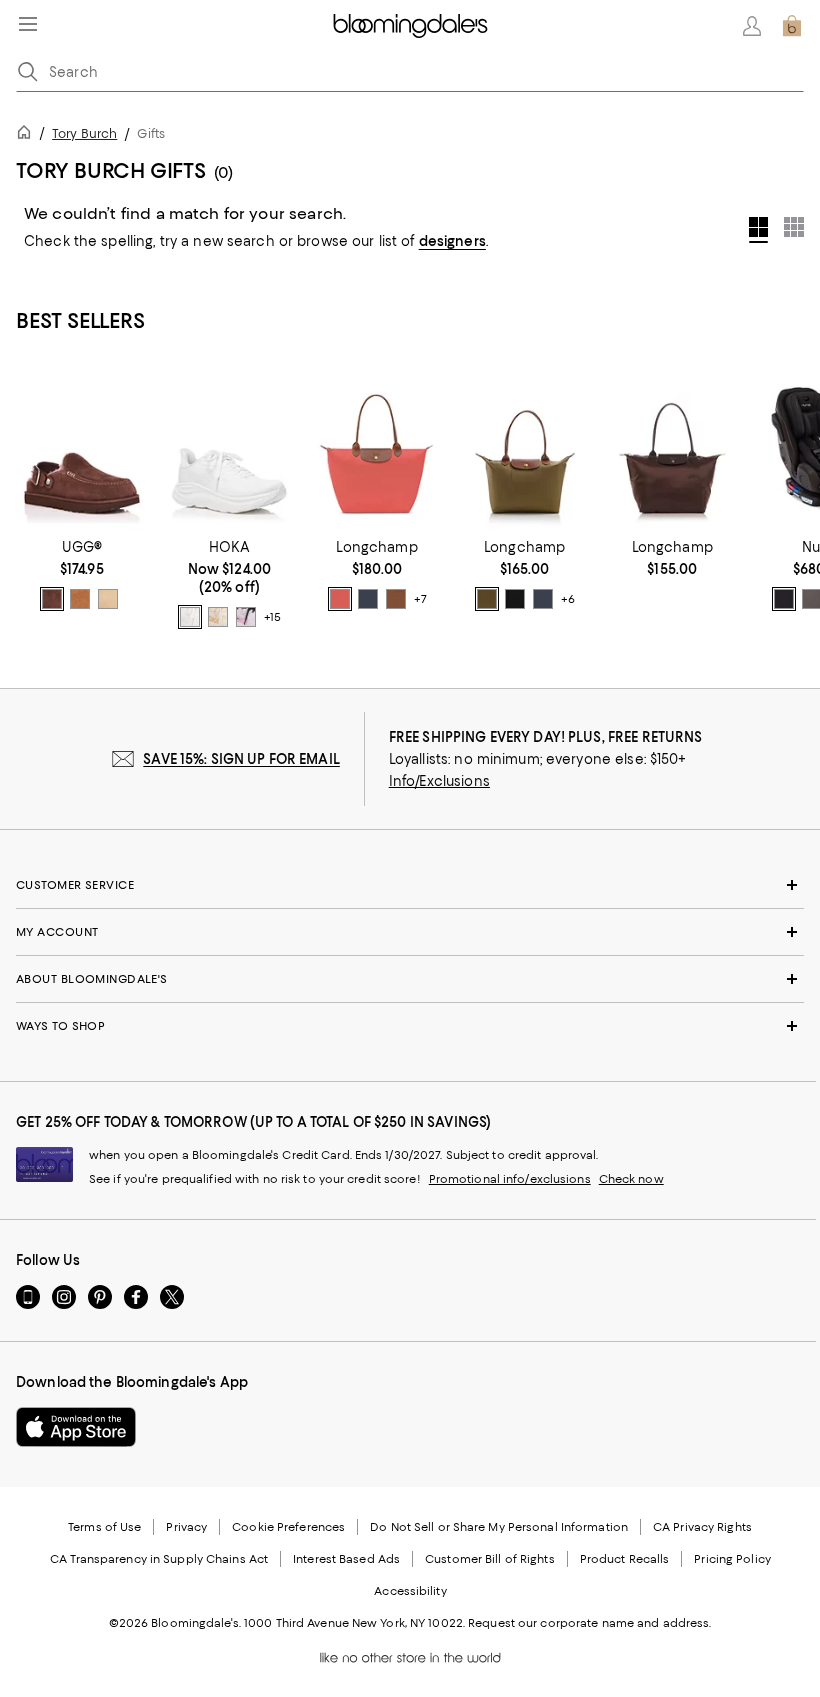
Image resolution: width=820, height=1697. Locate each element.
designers (452, 241)
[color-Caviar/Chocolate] (784, 599)
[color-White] (190, 617)
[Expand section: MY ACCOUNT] (410, 932)
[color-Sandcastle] (108, 599)
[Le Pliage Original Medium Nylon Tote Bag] (525, 447)
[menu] (28, 24)
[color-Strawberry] (340, 599)
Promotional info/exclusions (510, 1179)
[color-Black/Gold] (515, 599)
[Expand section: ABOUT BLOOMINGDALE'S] (410, 979)
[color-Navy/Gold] (368, 599)
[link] (82, 575)
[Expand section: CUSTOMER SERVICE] (410, 885)
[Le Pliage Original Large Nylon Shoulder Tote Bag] (377, 447)
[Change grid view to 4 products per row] (758, 230)
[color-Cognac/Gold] (396, 599)
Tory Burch (84, 133)
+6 (568, 599)
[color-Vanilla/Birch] (218, 617)
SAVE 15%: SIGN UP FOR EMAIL (241, 759)
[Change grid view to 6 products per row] (794, 227)
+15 (272, 617)
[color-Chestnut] (80, 599)
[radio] (52, 599)
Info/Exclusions (439, 781)
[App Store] (76, 1427)
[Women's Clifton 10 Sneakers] (230, 447)
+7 (420, 599)
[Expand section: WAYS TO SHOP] (410, 1026)
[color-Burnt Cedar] (52, 599)
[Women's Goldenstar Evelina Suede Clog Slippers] (82, 447)
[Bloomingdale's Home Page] (410, 26)
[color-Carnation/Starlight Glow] (246, 617)
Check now (631, 1179)
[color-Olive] (487, 599)
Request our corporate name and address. (589, 1623)
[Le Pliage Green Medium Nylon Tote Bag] (673, 447)
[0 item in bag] (792, 26)
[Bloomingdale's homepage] (28, 135)
